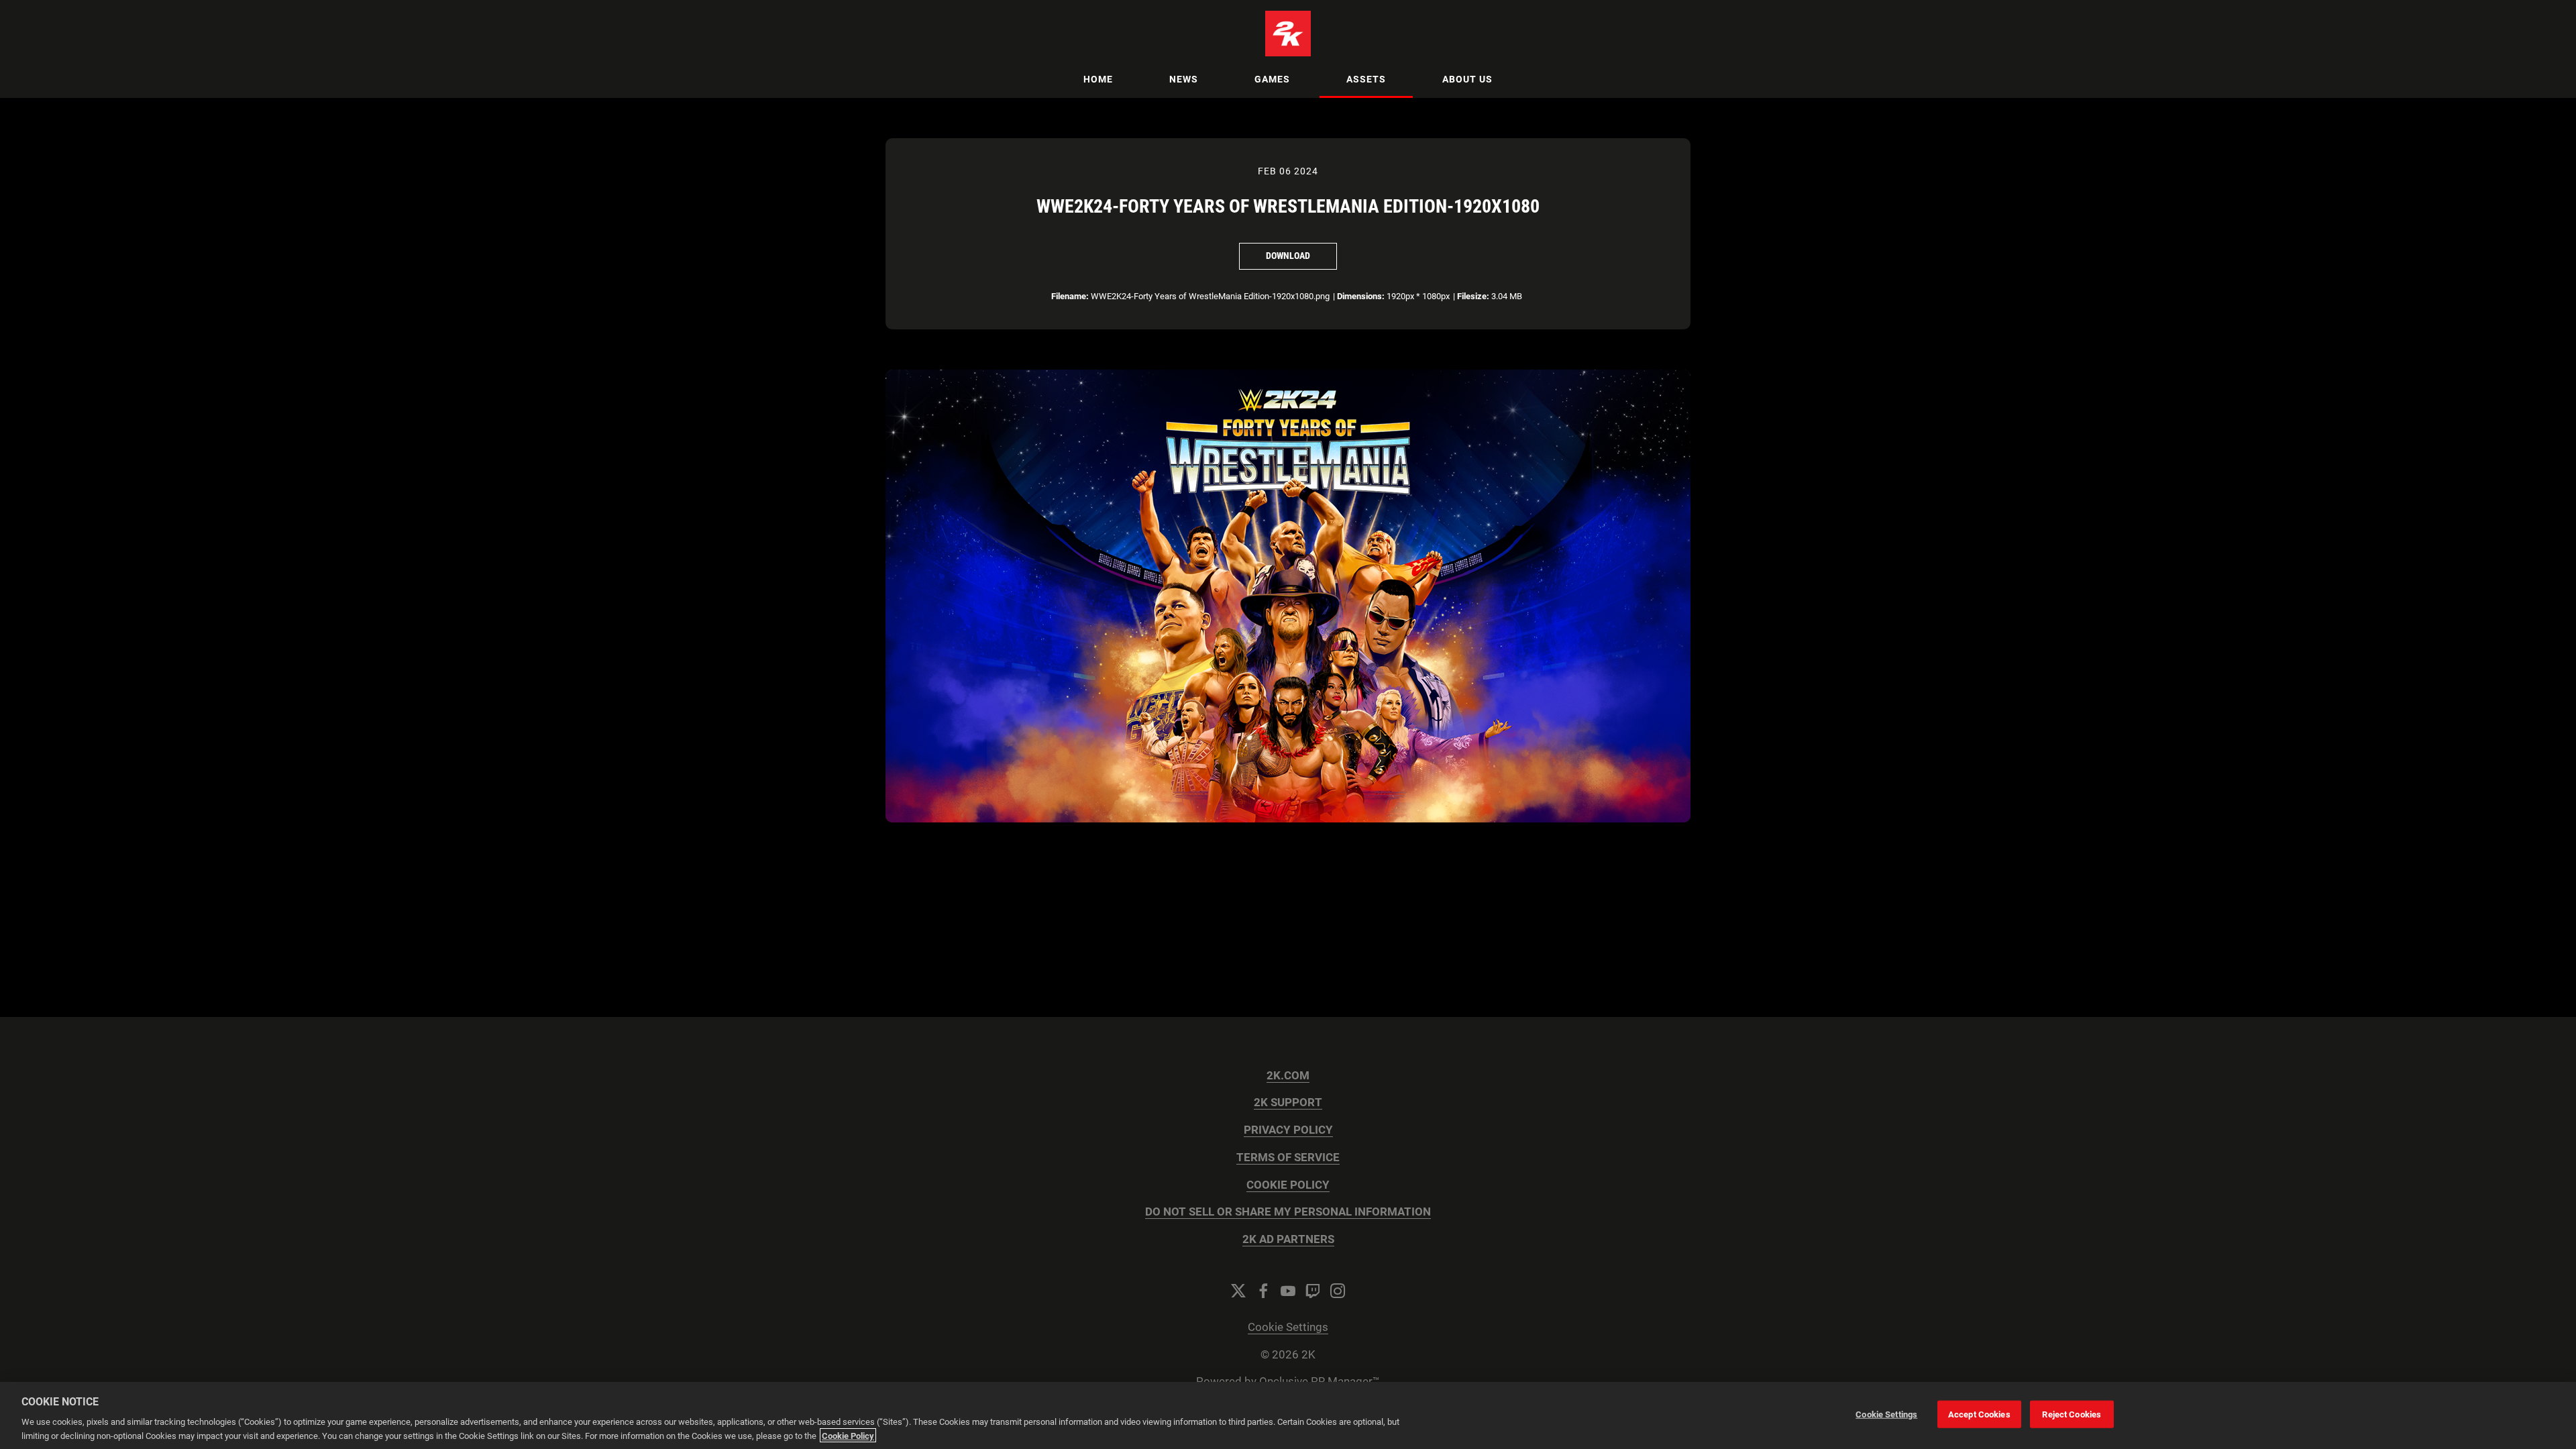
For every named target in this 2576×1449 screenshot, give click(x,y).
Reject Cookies (2072, 1414)
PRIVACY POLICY (1288, 1130)
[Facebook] (1263, 1291)
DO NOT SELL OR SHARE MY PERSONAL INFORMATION (1288, 1212)
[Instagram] (1338, 1291)
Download (1288, 256)
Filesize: (1473, 296)
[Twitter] (1238, 1291)
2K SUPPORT (1288, 1103)
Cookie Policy (848, 1435)
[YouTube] (1288, 1291)
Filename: (1070, 296)
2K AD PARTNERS (1288, 1239)
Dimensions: (1361, 296)
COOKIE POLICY (1288, 1185)
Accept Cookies (1979, 1414)
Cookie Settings (1288, 1327)
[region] (1288, 1415)
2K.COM (1288, 1076)
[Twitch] (1313, 1291)
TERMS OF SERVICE (1288, 1158)
